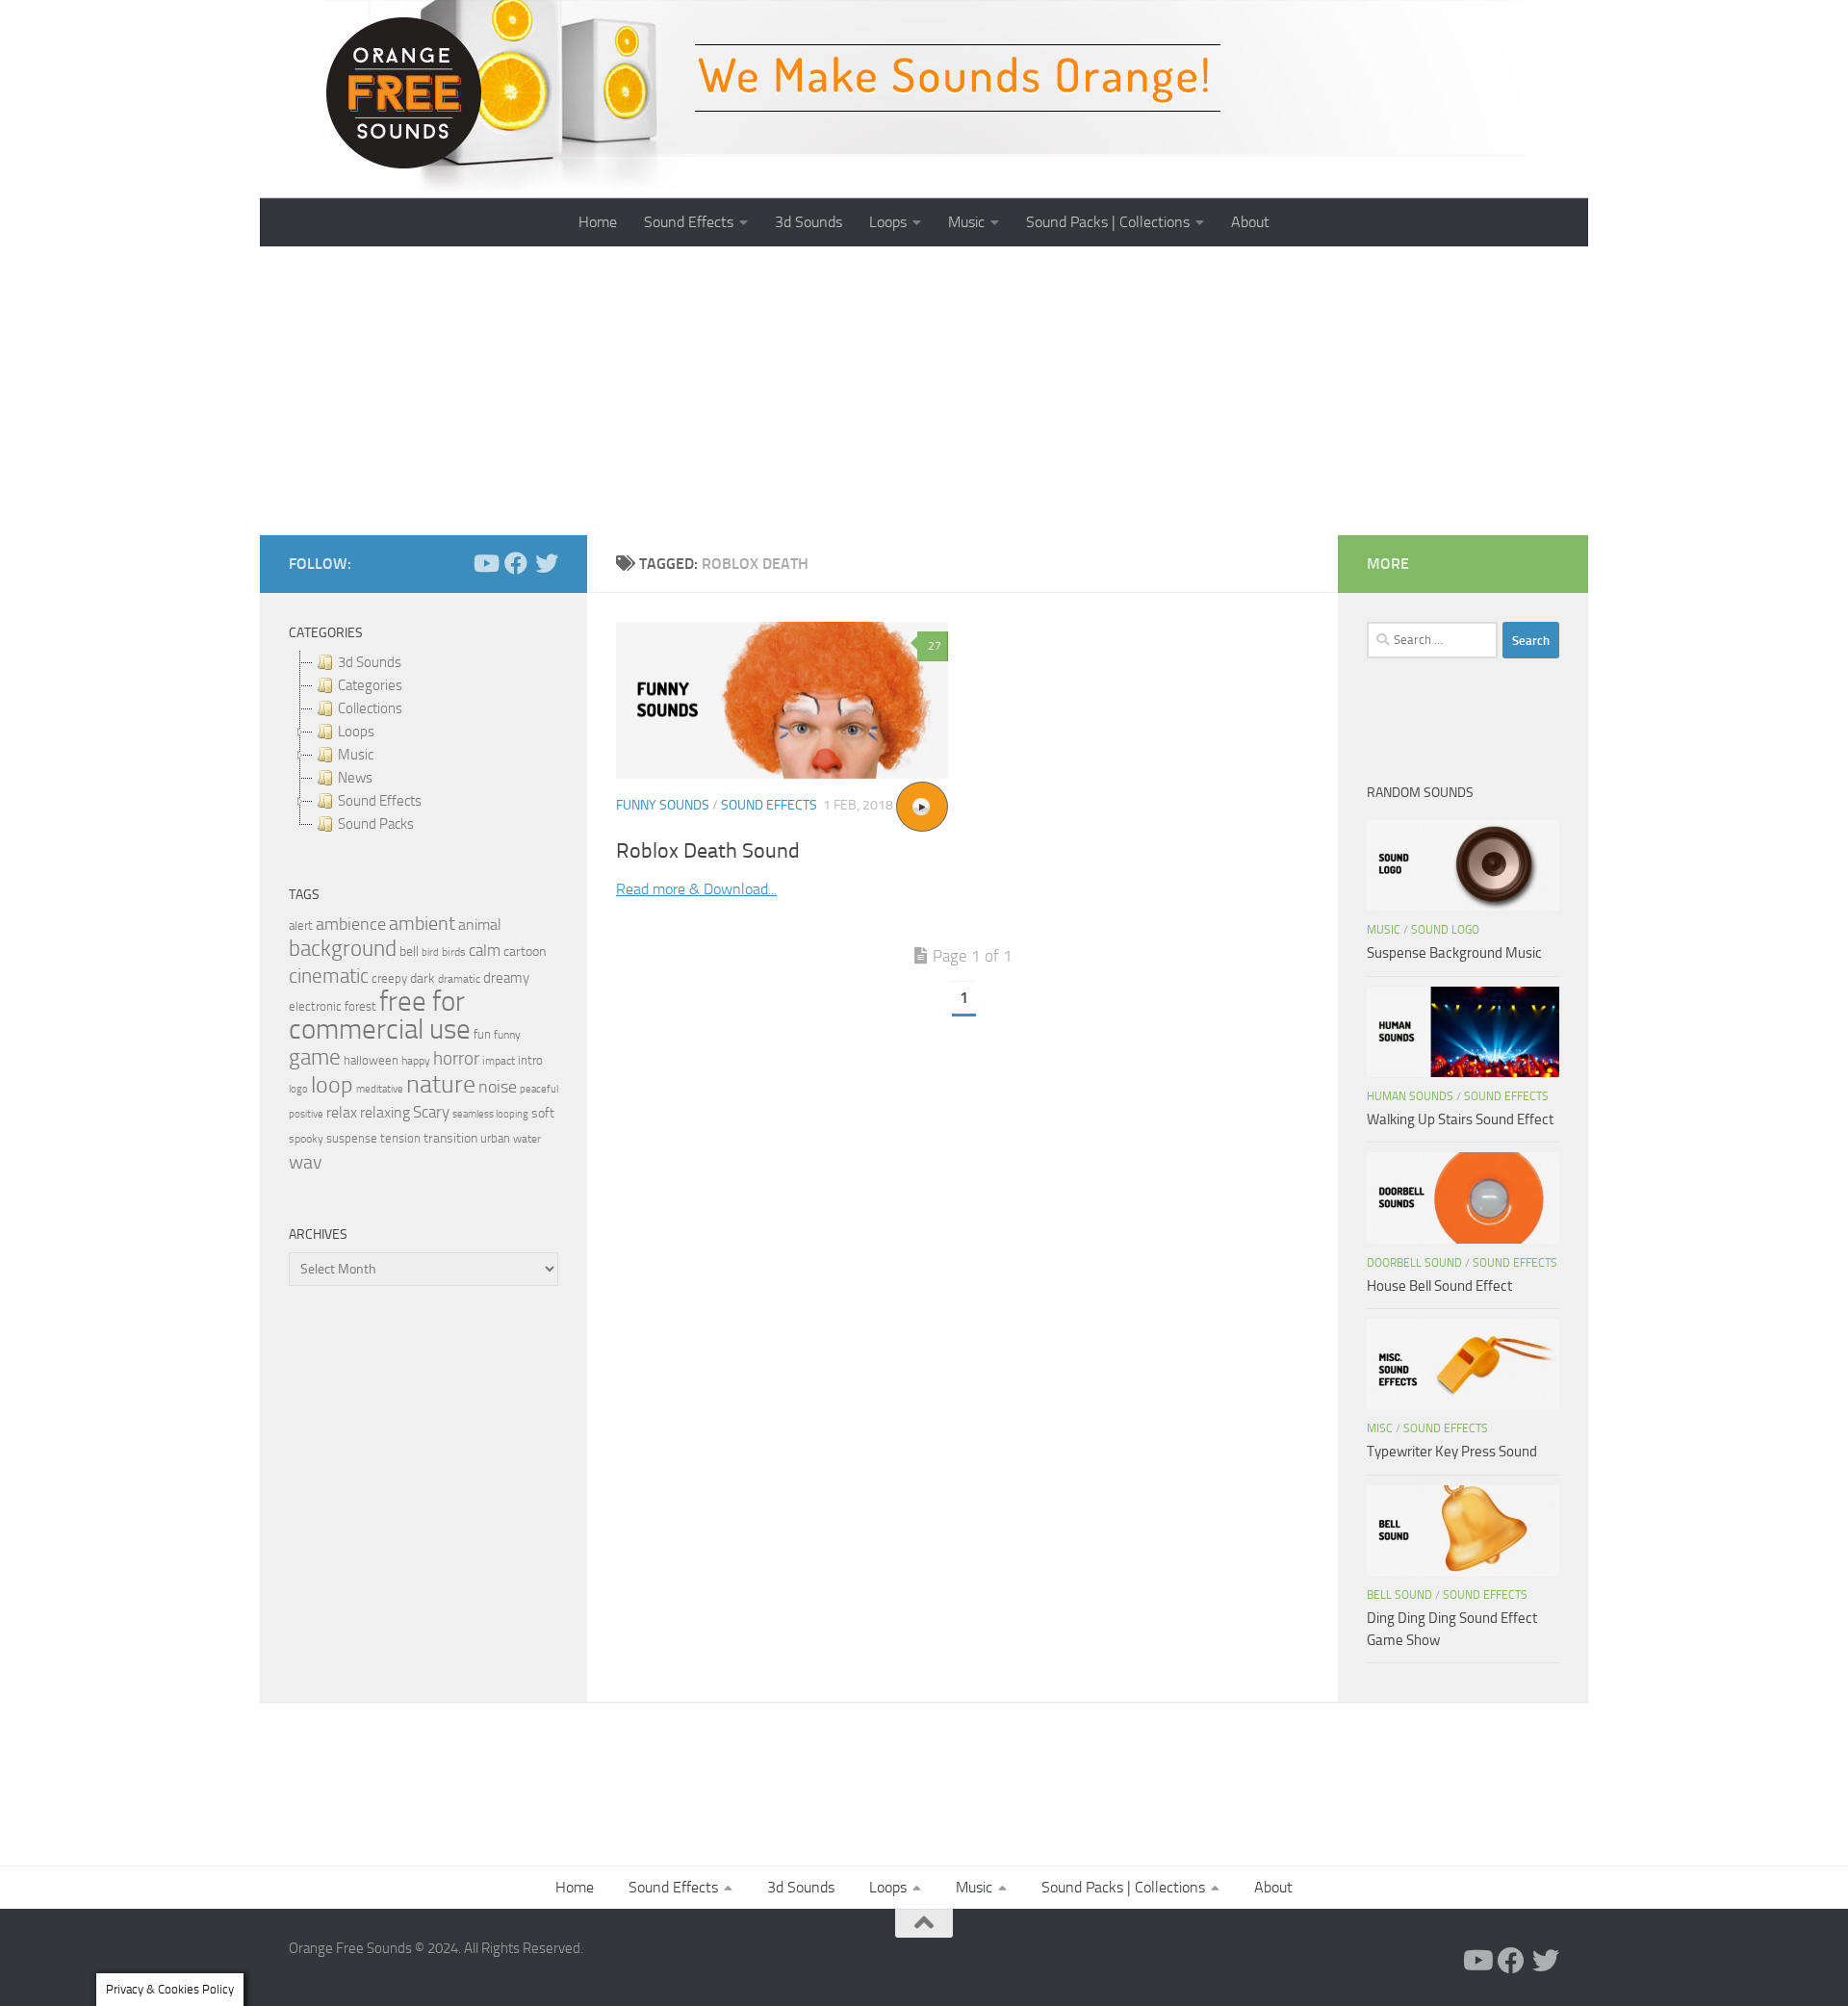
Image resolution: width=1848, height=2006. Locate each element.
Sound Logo (1445, 930)
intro (530, 1060)
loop (332, 1084)
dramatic (459, 979)
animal (480, 925)
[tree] (423, 743)
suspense (352, 1138)
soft (543, 1113)
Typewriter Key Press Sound (1452, 1452)
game (315, 1057)
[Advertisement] (924, 391)
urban (495, 1138)
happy (416, 1061)
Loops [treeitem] (356, 732)
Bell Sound (1399, 1595)
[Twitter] (547, 563)
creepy (389, 978)
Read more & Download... (696, 889)
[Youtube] (485, 563)
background (343, 949)
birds (454, 952)
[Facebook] (516, 563)
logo (298, 1089)
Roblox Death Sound (708, 851)
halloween (371, 1060)
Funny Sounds (663, 805)
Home (598, 222)
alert (301, 926)
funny (507, 1035)
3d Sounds (808, 222)
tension (400, 1138)
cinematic (329, 976)
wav (306, 1162)
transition (450, 1138)
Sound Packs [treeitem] (376, 824)
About (1250, 222)
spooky (306, 1139)
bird (430, 952)
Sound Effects (689, 222)
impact (499, 1061)
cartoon (525, 952)
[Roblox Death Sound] (782, 700)
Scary (431, 1112)
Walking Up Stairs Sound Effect (1460, 1119)
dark (423, 978)
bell (409, 952)
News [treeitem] (355, 778)
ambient (422, 924)
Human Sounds (1410, 1096)
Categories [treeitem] (370, 685)
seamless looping (490, 1114)
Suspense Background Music (1454, 953)
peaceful (539, 1089)
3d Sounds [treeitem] (370, 662)
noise (498, 1087)
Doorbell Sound (1414, 1263)
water (527, 1139)
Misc (1380, 1428)
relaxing (385, 1113)
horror (456, 1059)
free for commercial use (380, 1016)
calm (485, 951)
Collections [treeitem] (370, 708)
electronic (315, 1006)
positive (306, 1114)
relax (342, 1112)
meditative (380, 1089)
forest (360, 1006)
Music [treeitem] (356, 755)
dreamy (506, 978)
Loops (888, 222)
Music (966, 222)
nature (441, 1084)
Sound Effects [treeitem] (380, 801)
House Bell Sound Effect (1439, 1286)
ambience (351, 924)
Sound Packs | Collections (1108, 222)
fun (482, 1034)
